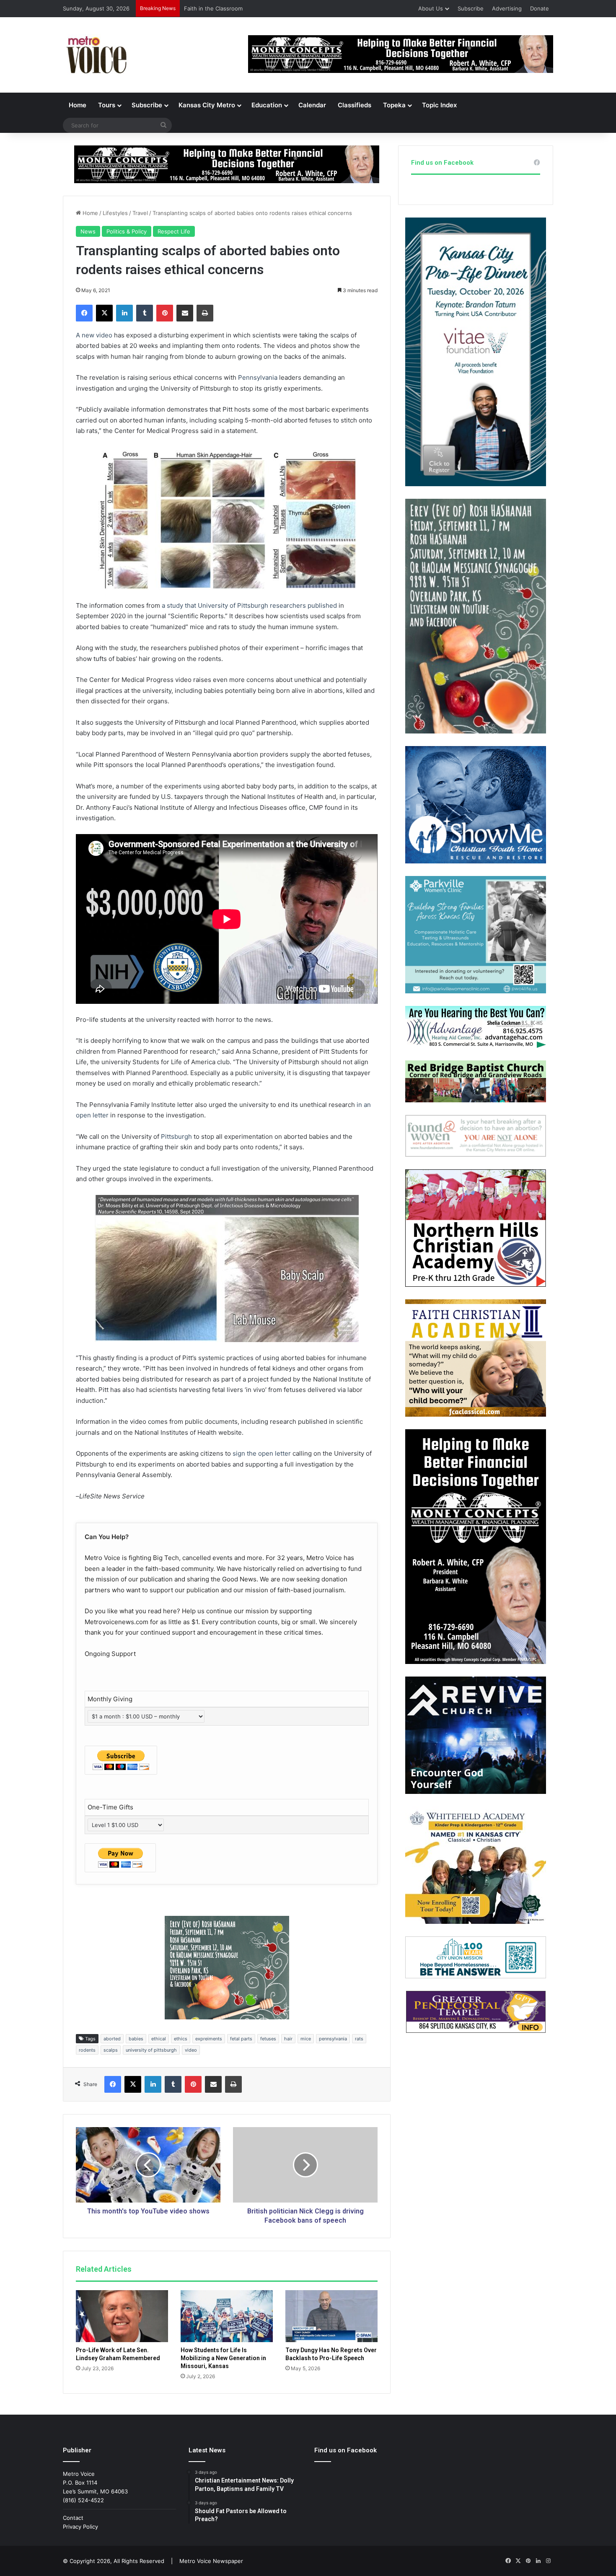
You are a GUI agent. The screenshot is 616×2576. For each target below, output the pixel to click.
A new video (94, 335)
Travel (140, 213)
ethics (181, 2039)
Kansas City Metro (207, 105)
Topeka (394, 105)
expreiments (209, 2039)
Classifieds (355, 105)
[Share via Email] (185, 313)
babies (136, 2039)
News (88, 231)
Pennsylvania (258, 377)
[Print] (205, 313)
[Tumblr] (145, 313)
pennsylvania (333, 2039)
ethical (159, 2039)
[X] (104, 313)
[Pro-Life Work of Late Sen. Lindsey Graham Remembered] (122, 2316)
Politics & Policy (127, 231)
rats (359, 2039)
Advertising (507, 8)
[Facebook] (84, 313)
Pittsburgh (176, 1136)
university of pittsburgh (151, 2050)
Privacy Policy (80, 2527)
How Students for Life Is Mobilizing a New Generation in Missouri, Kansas (223, 2358)
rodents (87, 2050)
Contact (73, 2518)
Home (78, 105)
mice (306, 2039)
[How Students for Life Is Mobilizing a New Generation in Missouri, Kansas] (227, 2316)
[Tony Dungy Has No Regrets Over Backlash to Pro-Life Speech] (331, 2316)
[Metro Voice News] (96, 55)
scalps (111, 2050)
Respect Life (174, 231)
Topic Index (439, 105)
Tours (107, 105)
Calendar (312, 105)
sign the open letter (262, 1453)
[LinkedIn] (124, 313)
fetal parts (241, 2039)
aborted (112, 2039)
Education (267, 105)
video (191, 2050)
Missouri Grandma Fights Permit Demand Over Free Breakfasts (266, 8)
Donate (540, 8)
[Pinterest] (165, 313)
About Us (431, 8)
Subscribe (471, 8)
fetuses (268, 2039)
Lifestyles (115, 213)
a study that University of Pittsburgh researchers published (249, 605)
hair (288, 2039)
